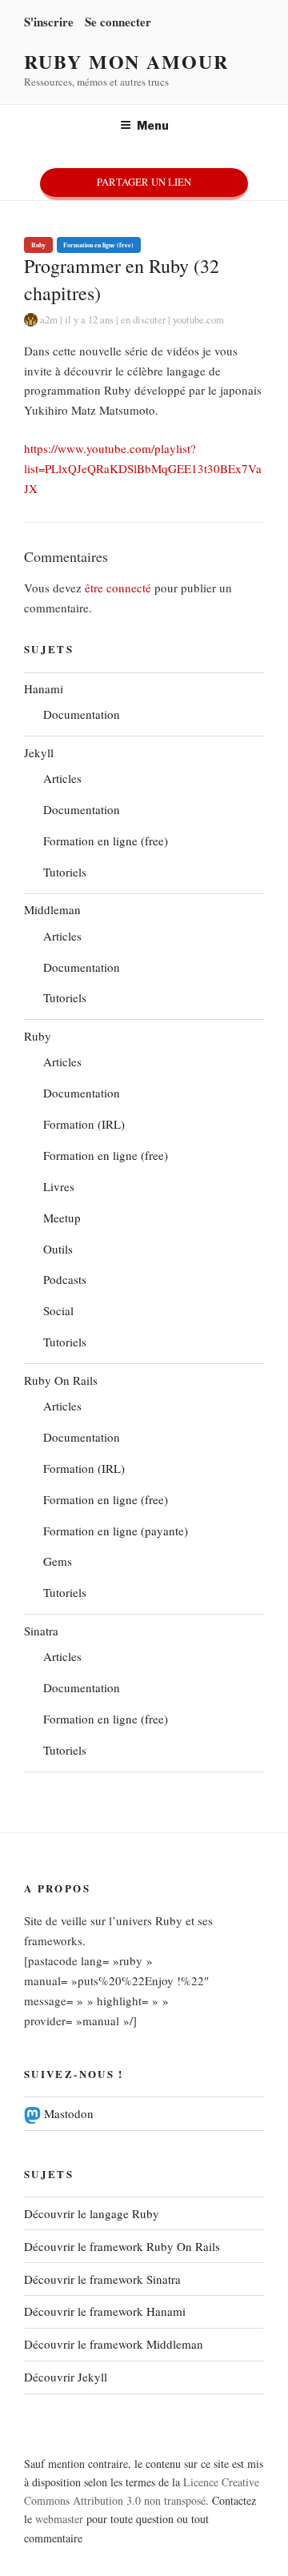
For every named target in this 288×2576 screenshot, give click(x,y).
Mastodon (67, 2113)
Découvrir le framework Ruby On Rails (122, 2246)
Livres (59, 1186)
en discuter (143, 319)
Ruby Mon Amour (126, 61)
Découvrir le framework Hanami (105, 2311)
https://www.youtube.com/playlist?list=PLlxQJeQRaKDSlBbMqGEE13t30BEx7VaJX (143, 468)
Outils (58, 1249)
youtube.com (198, 319)
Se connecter (118, 22)
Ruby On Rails (61, 1380)
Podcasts (65, 1279)
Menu (153, 125)
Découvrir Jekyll (66, 2377)
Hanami (44, 688)
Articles (62, 778)
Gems (58, 1561)
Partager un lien (144, 182)
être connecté (118, 588)
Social (58, 1310)
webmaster (59, 2519)
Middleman (52, 909)
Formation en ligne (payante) (116, 1531)
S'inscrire (49, 22)
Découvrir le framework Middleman (114, 2344)
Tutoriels (65, 872)
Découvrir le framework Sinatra (102, 2279)
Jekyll (39, 752)
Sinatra (41, 1631)
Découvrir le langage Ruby (92, 2213)
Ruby (38, 245)
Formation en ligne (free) (98, 245)
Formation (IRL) (84, 1124)
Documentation (82, 714)
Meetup (62, 1218)
